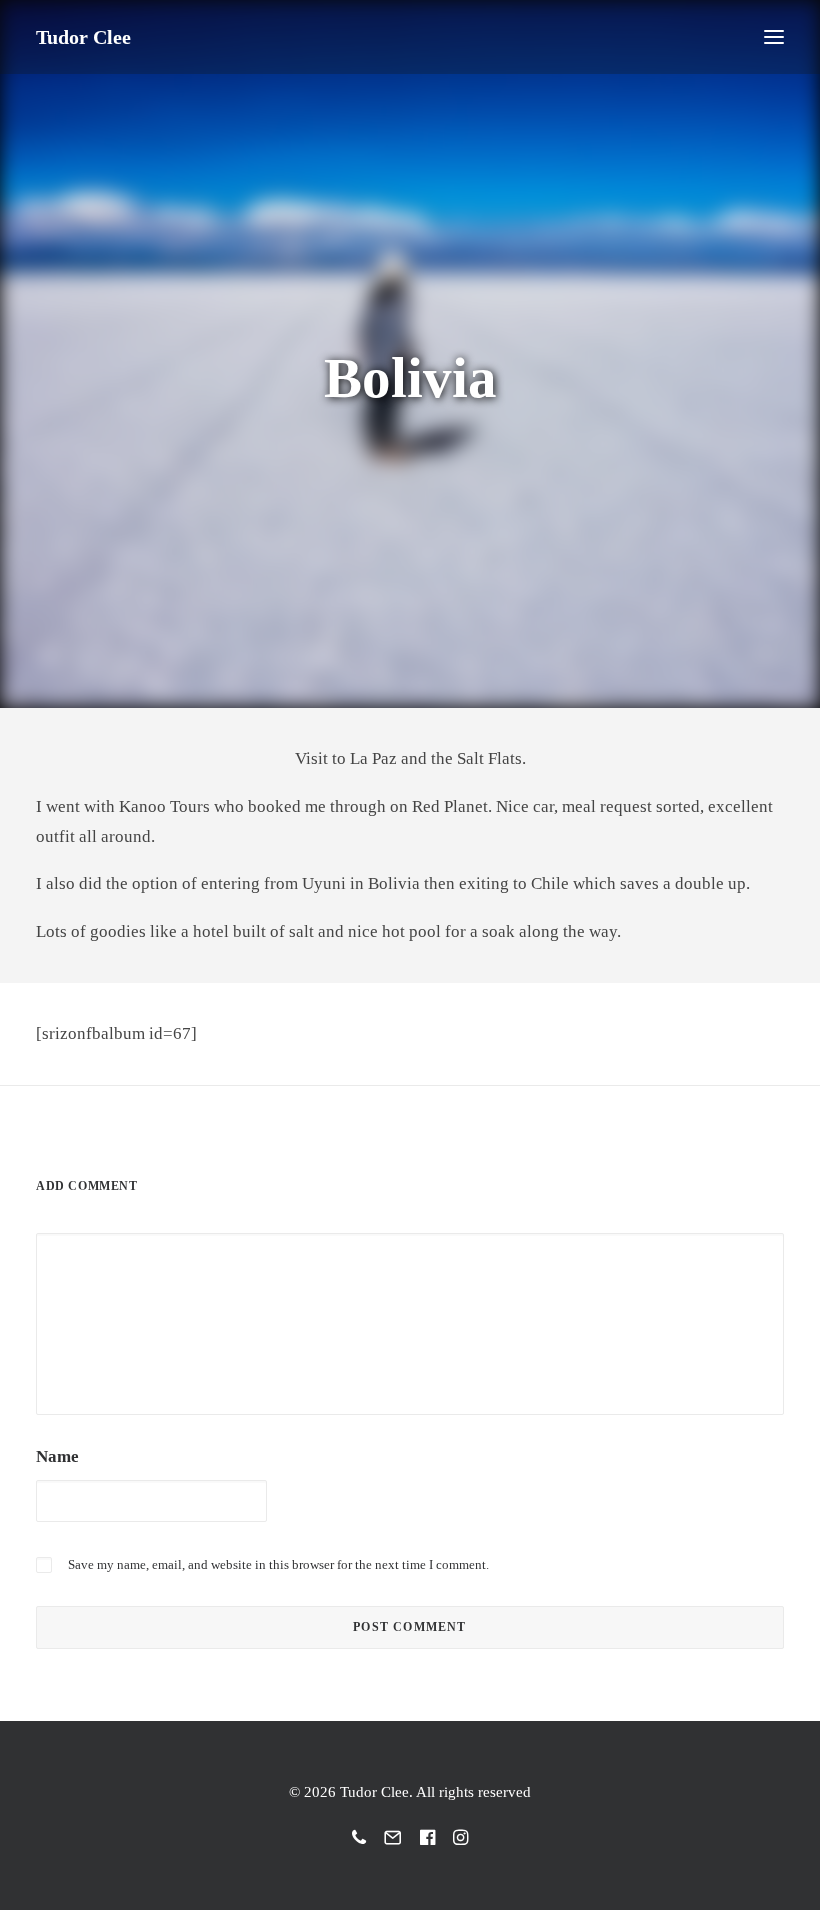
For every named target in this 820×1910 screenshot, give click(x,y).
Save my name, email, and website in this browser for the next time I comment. (278, 1564)
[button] (774, 37)
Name (57, 1456)
